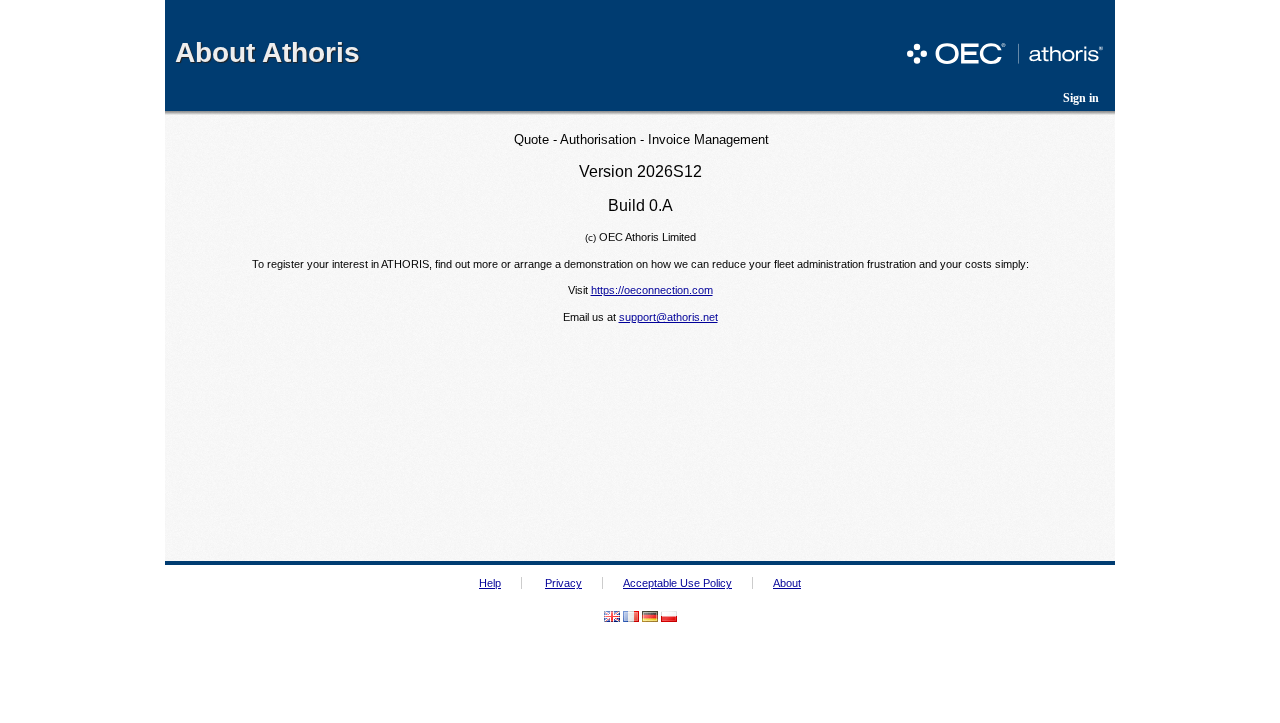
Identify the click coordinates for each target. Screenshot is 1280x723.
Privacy (563, 583)
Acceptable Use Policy (677, 583)
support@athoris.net (668, 317)
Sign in (1081, 98)
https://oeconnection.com (652, 290)
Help (490, 583)
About (787, 583)
